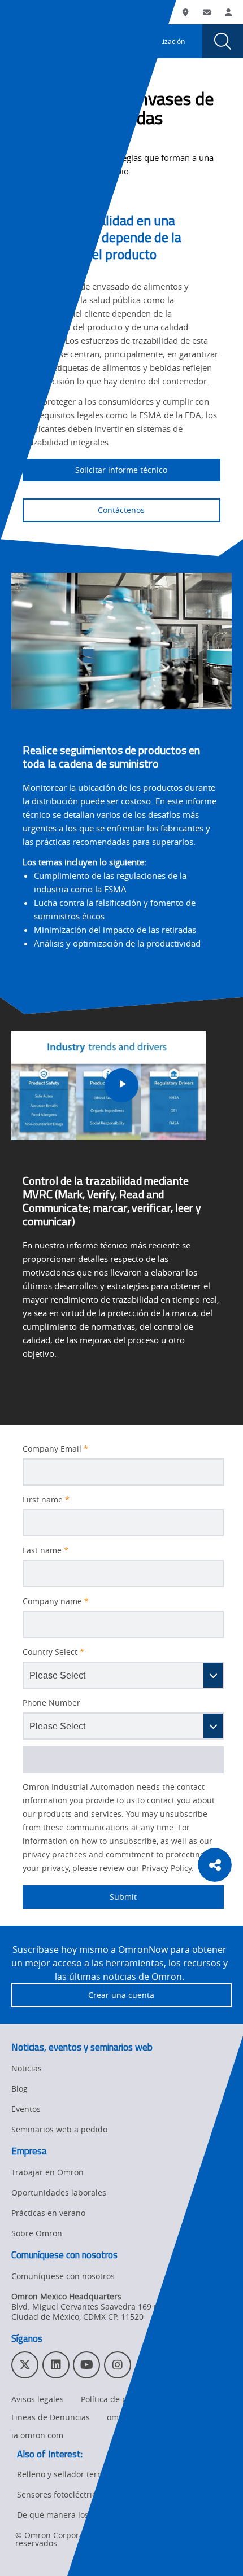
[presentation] (20, 41)
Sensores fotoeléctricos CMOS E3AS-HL (90, 2494)
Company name (56, 1601)
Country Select (53, 1652)
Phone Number (51, 1703)
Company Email (55, 1449)
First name (46, 1500)
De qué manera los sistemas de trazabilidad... (104, 2515)
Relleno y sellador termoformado (79, 2474)
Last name (45, 1550)
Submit (80, 1897)
